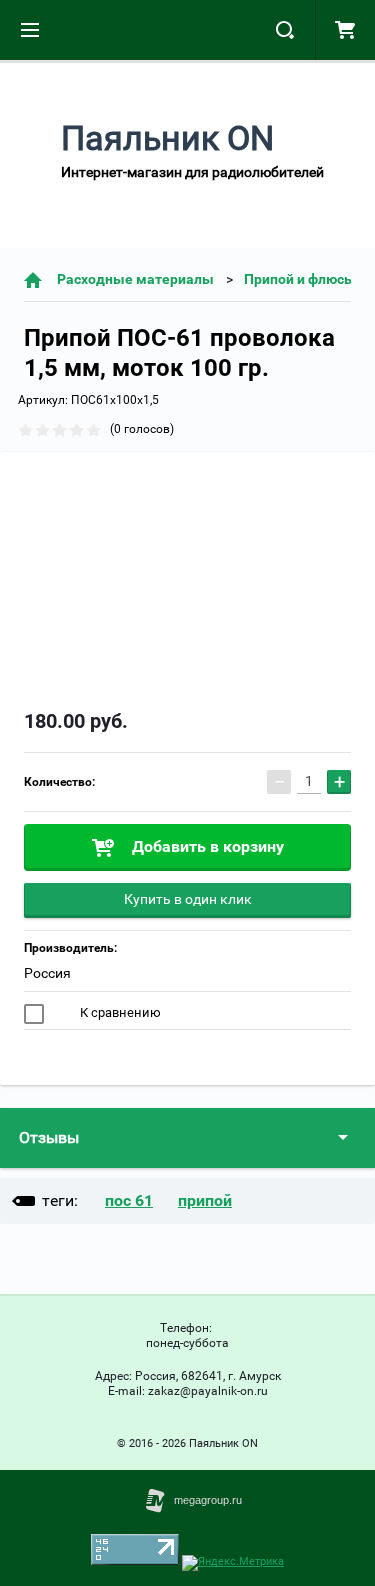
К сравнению (119, 1012)
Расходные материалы (135, 279)
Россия (47, 973)
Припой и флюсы (300, 279)
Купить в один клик (188, 899)
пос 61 (129, 1200)
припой (205, 1200)
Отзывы (49, 1137)
